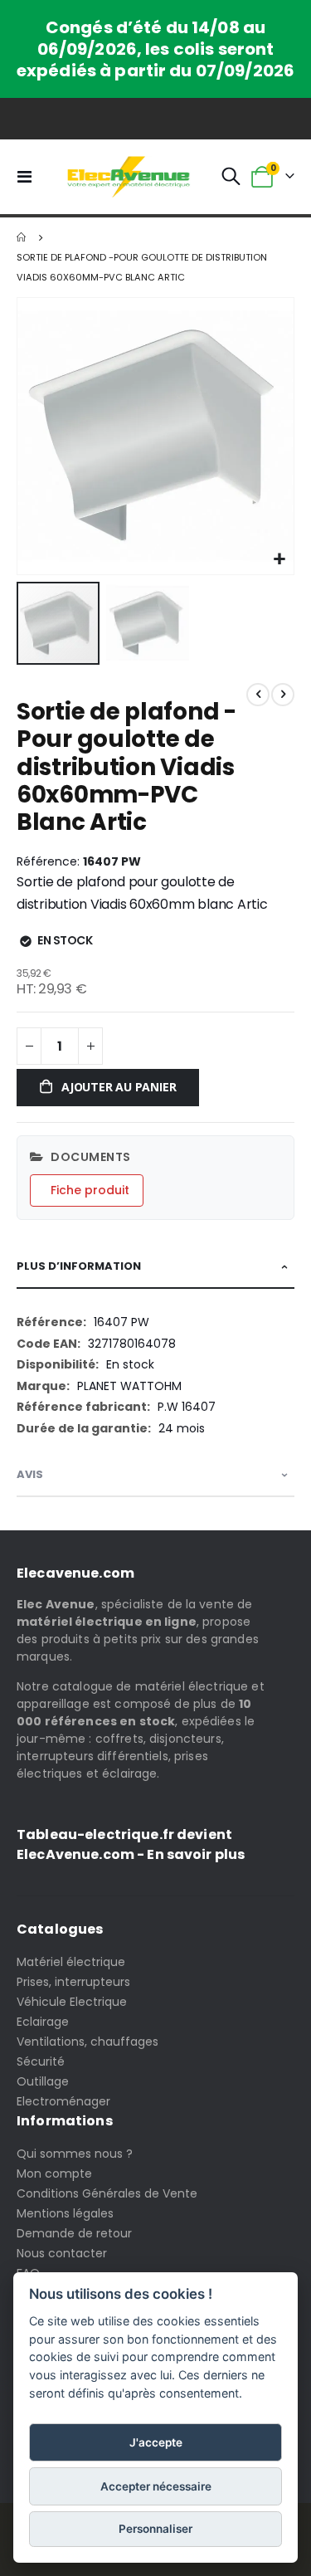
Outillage (43, 2081)
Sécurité (41, 2061)
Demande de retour (74, 2233)
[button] (279, 560)
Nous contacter (62, 2253)
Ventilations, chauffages (87, 2042)
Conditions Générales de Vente (107, 2193)
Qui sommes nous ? (75, 2154)
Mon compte (54, 2173)
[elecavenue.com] (129, 177)
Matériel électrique (71, 1962)
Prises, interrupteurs (73, 1982)
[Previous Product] (258, 695)
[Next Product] (283, 695)
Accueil (22, 237)
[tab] (155, 1267)
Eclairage (43, 2022)
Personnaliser (155, 2529)
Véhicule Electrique (72, 2002)
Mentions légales (65, 2213)
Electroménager (63, 2101)
